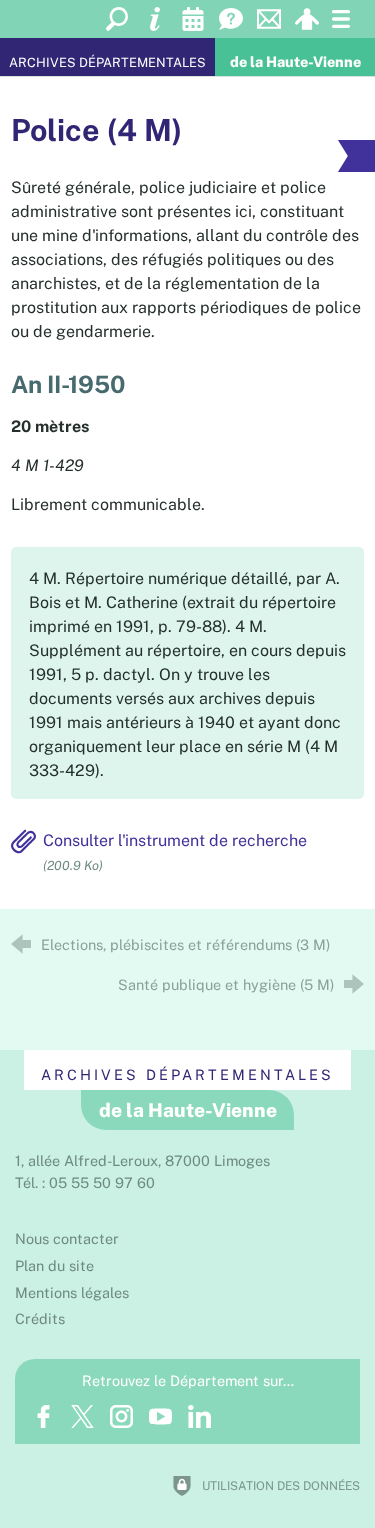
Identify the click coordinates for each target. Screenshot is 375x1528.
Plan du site (54, 1265)
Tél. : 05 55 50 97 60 (85, 1182)
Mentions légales (72, 1292)
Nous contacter (67, 1238)
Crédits (40, 1318)
